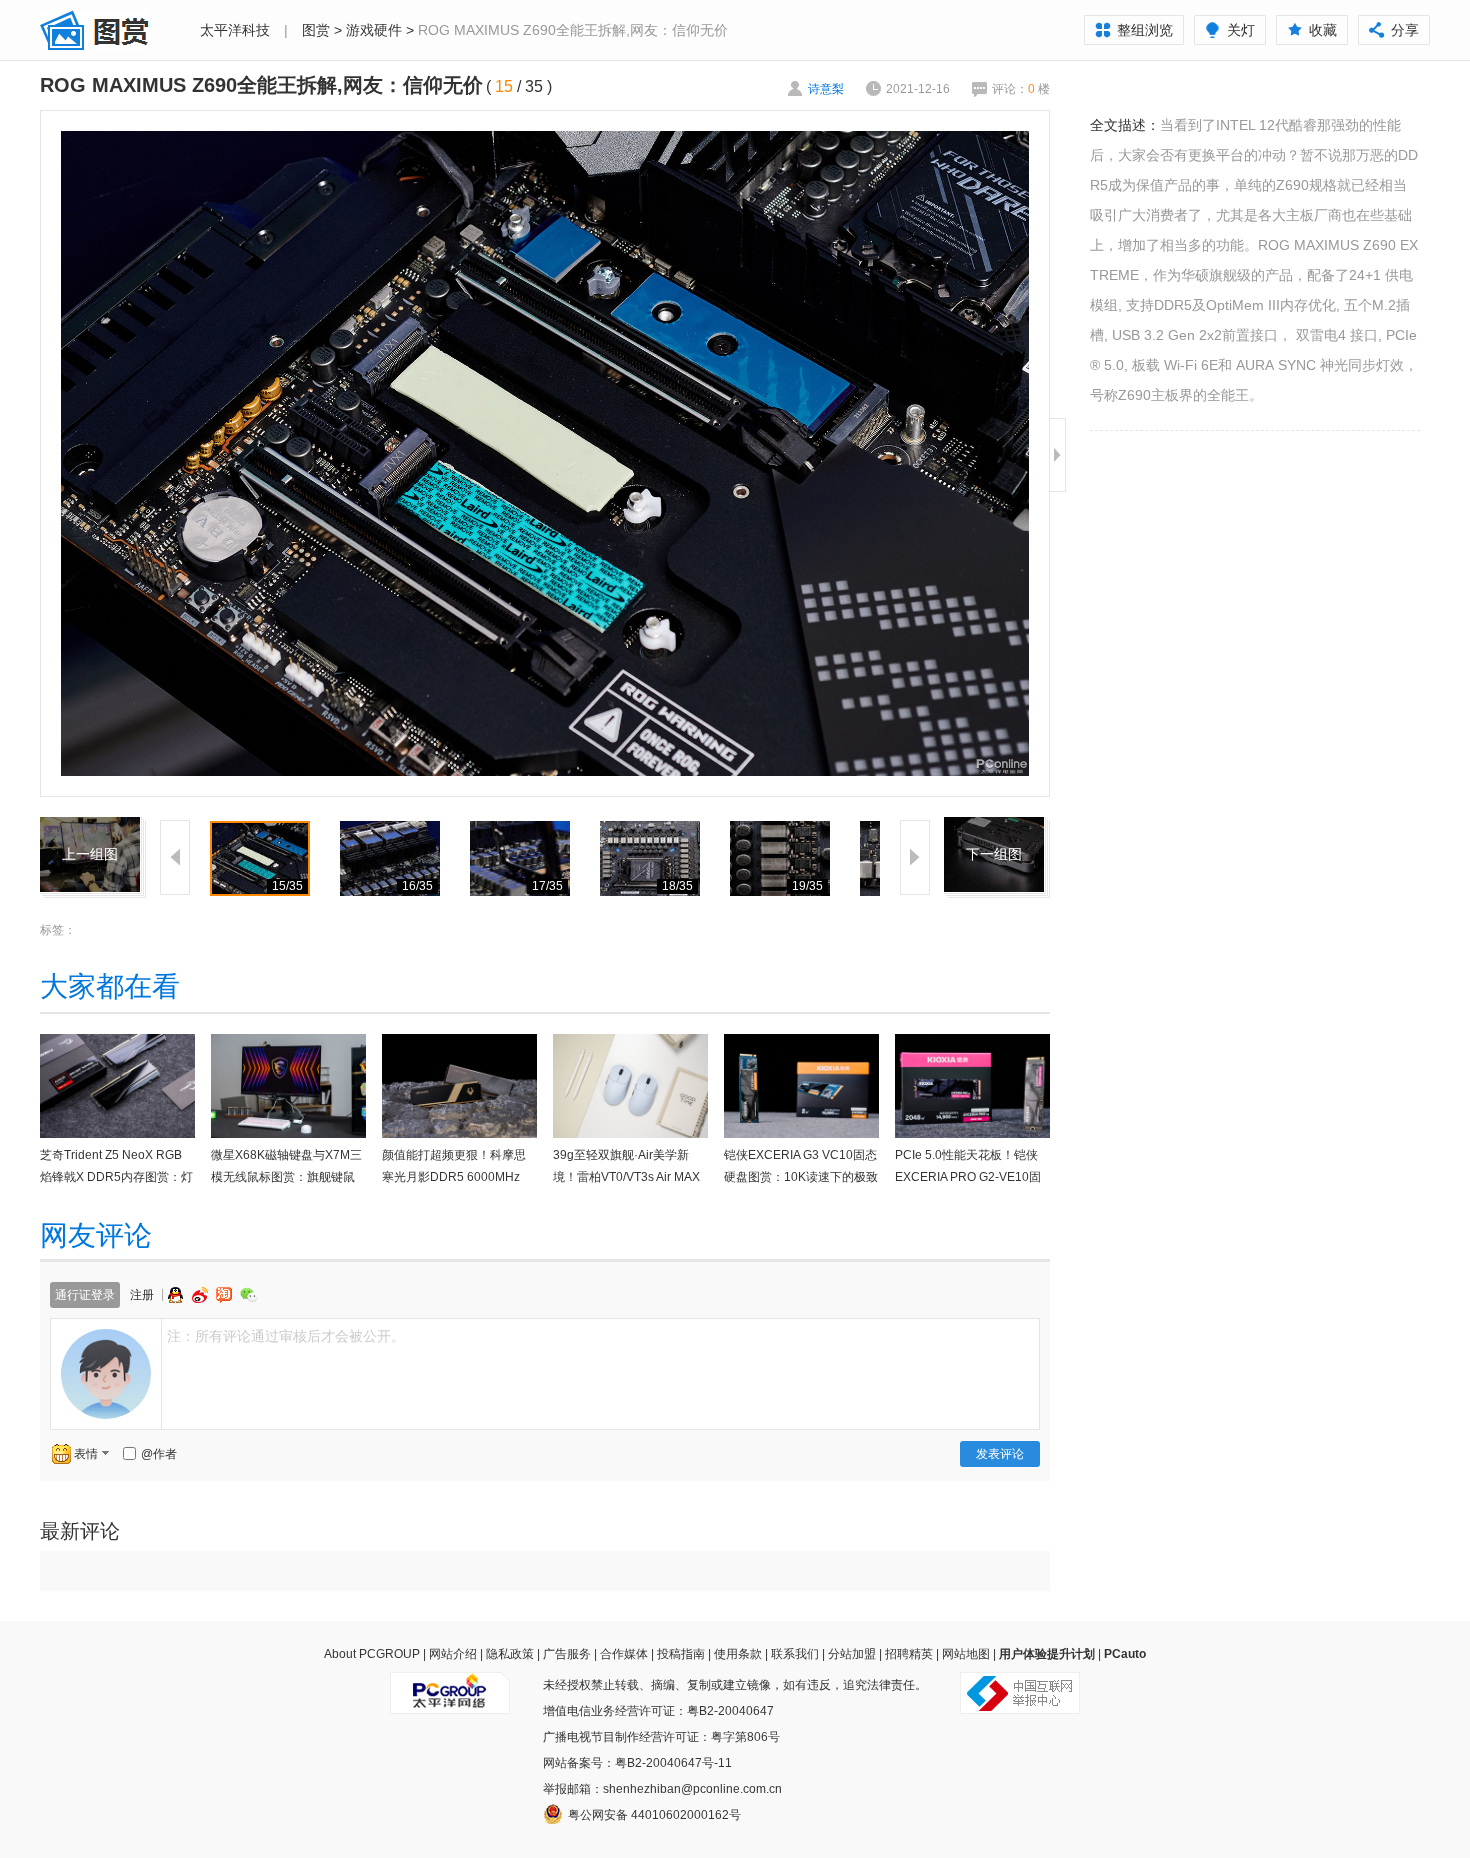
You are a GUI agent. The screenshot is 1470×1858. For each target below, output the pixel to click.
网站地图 (966, 1654)
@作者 (159, 1454)
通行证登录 (85, 1295)
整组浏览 (1145, 30)
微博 (202, 1295)
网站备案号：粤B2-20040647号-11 (637, 1763)
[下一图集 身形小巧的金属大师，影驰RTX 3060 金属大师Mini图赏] (994, 829)
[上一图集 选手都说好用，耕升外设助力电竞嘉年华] (90, 829)
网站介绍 (453, 1654)
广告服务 (567, 1654)
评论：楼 (1021, 89)
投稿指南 (681, 1654)
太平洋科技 (235, 30)
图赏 (316, 30)
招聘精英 (909, 1654)
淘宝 (226, 1295)
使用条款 (738, 1654)
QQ (178, 1295)
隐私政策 (510, 1654)
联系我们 (795, 1654)
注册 (142, 1295)
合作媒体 (624, 1654)
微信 (249, 1294)
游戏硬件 (374, 30)
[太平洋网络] (450, 1685)
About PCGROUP (372, 1654)
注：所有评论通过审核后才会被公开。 (286, 1336)
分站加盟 (852, 1654)
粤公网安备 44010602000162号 (654, 1815)
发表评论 (1000, 1454)
